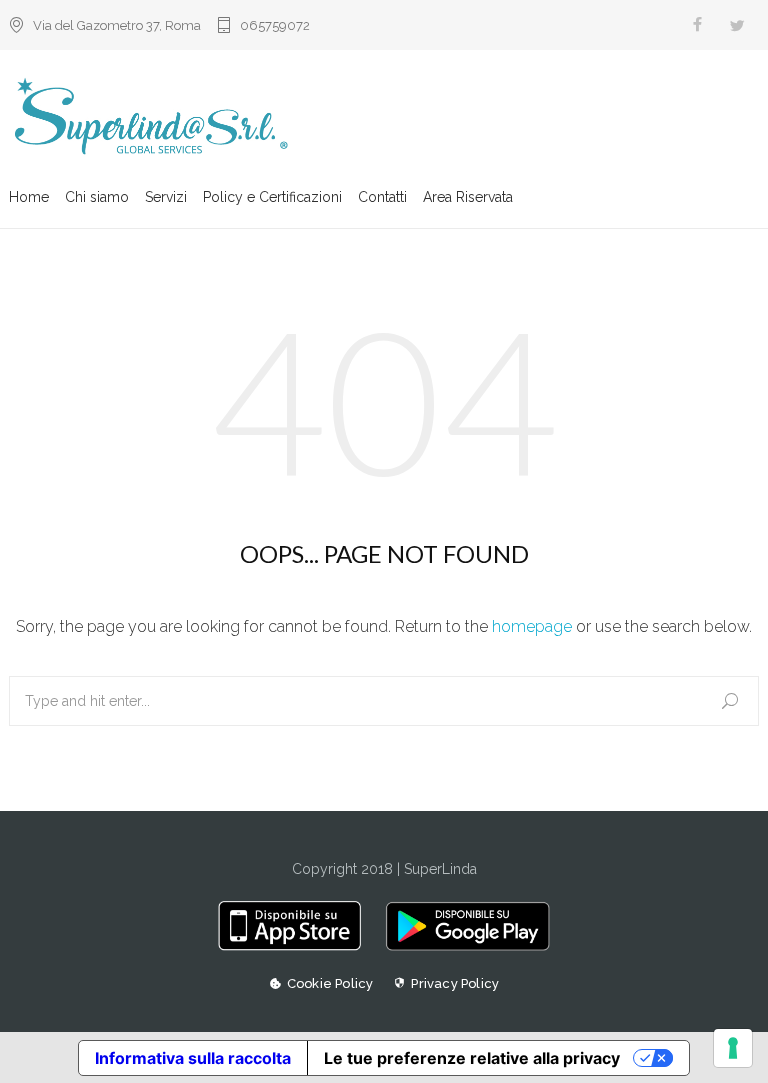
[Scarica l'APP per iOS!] (296, 946)
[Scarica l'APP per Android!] (462, 946)
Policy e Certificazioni (272, 197)
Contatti (382, 197)
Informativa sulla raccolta (193, 1058)
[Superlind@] (384, 118)
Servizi (166, 197)
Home (29, 197)
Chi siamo (97, 197)
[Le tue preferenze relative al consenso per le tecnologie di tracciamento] (733, 1048)
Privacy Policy (455, 983)
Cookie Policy (330, 983)
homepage (532, 626)
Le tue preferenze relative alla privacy (472, 1058)
